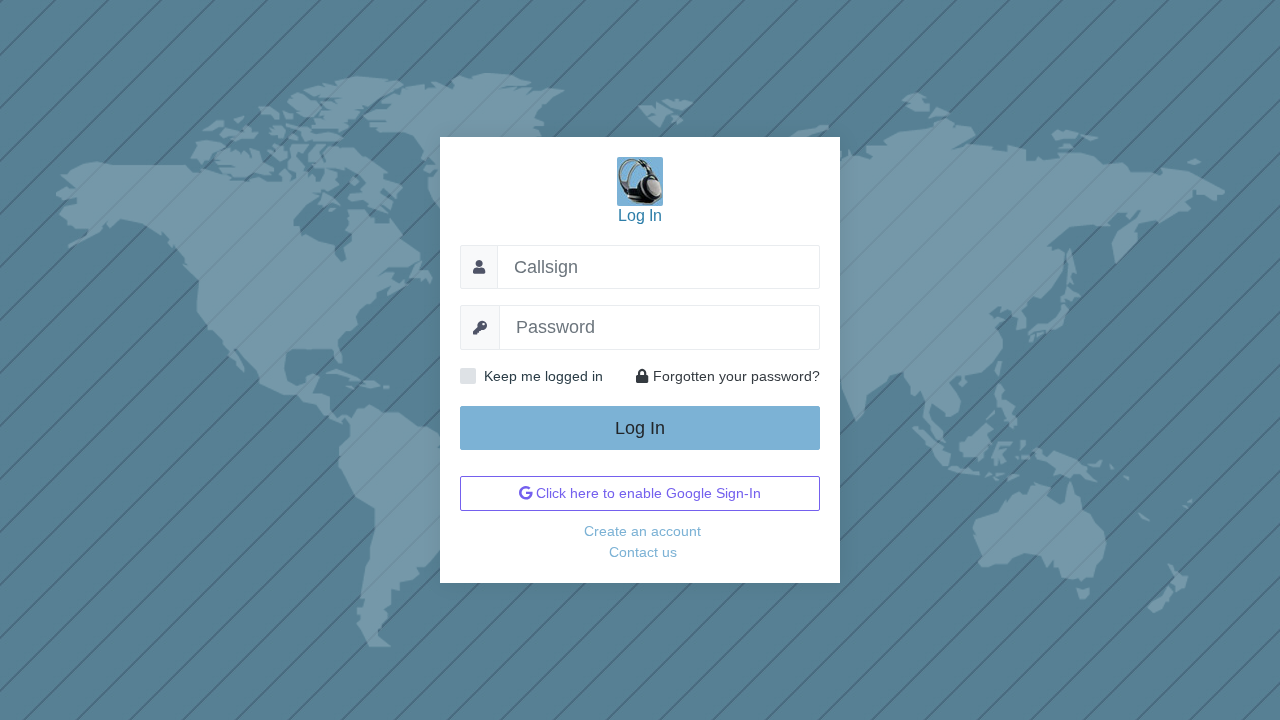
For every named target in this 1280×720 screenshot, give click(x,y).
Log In (640, 428)
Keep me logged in (543, 376)
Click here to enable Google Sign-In (646, 493)
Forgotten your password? (736, 376)
